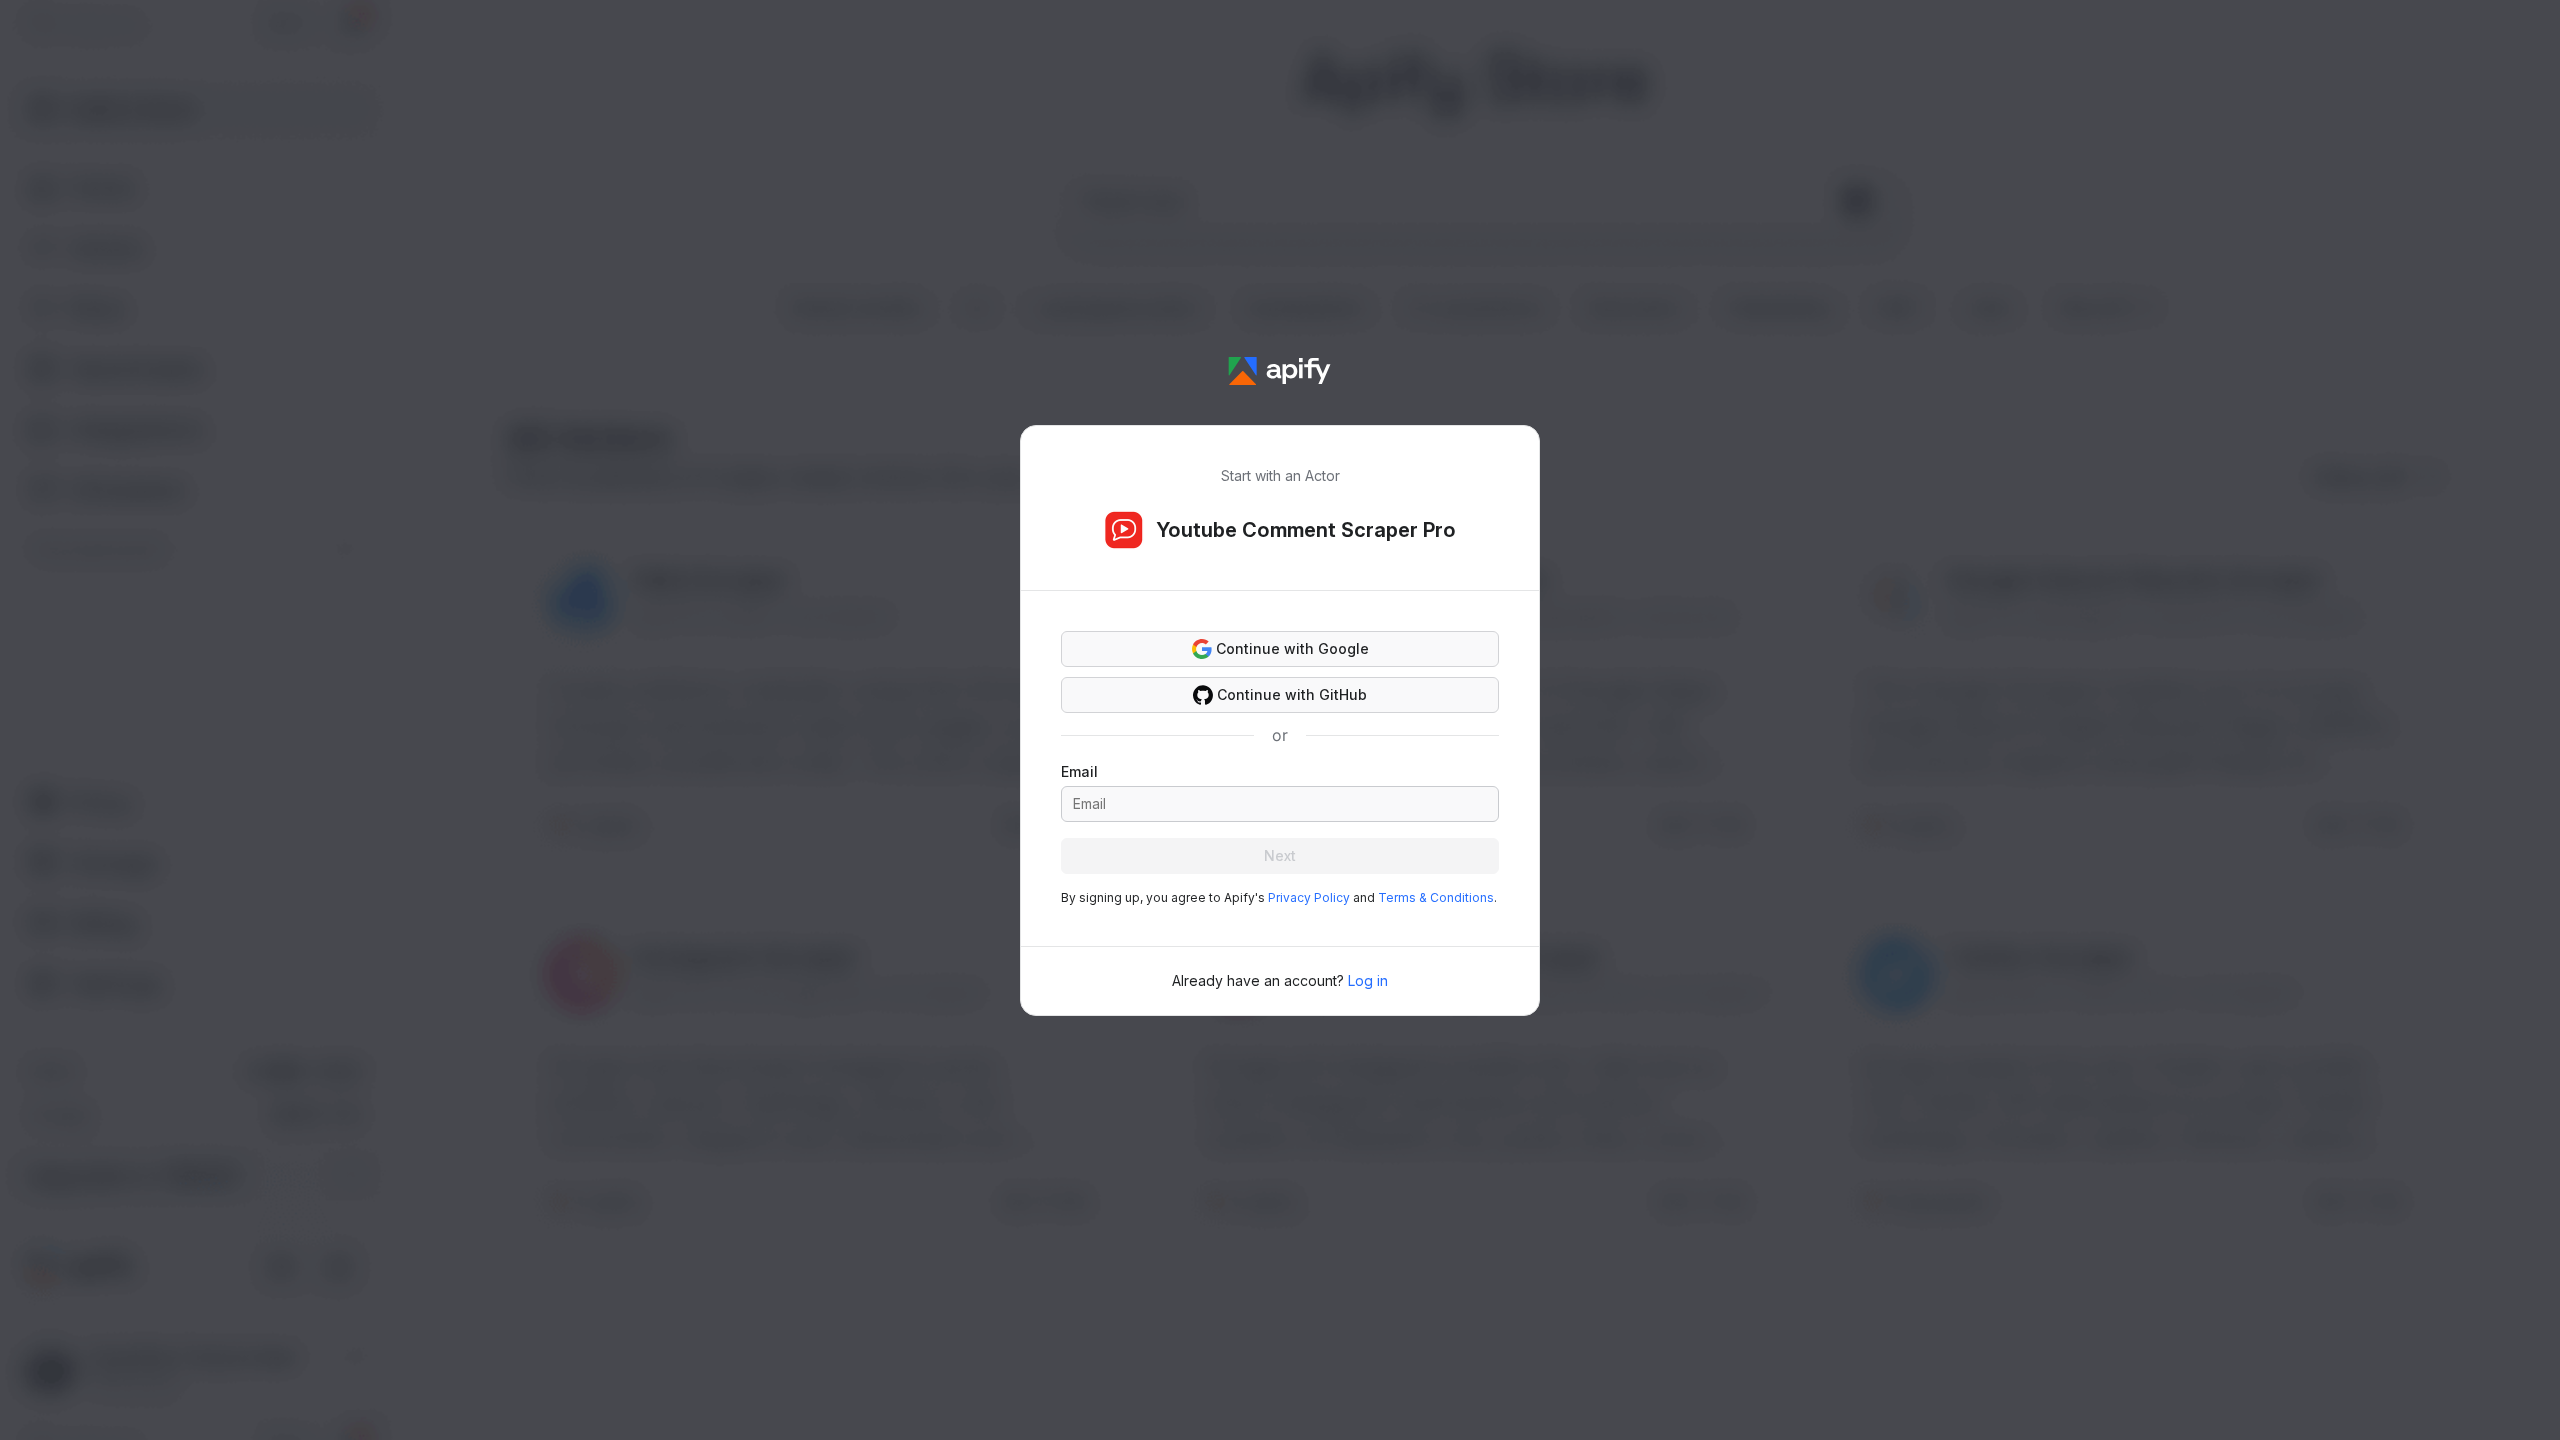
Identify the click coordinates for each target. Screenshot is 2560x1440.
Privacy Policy (1309, 897)
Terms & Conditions (1436, 897)
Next (1280, 855)
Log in (1368, 980)
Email (1079, 771)
